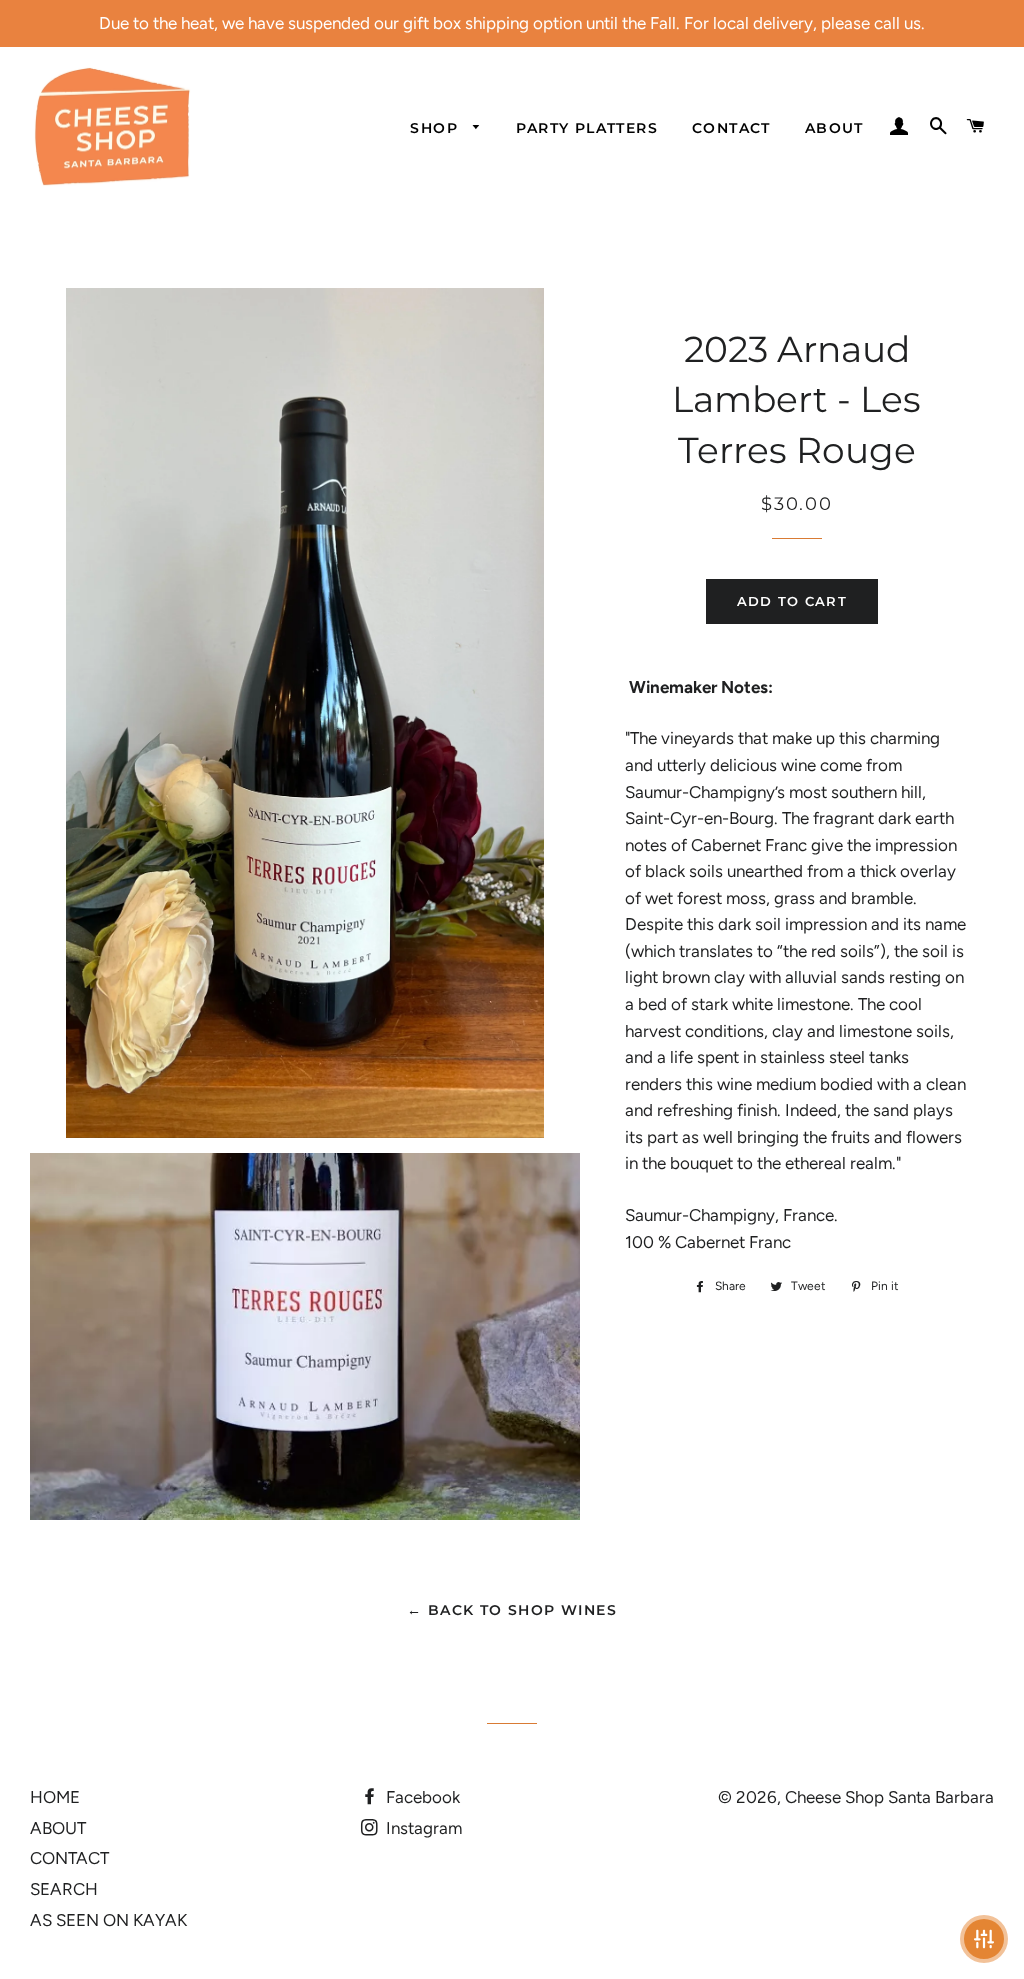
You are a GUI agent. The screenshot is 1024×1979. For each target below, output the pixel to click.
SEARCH (64, 1889)
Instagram (422, 1828)
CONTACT (731, 128)
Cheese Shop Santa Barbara (889, 1797)
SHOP (436, 128)
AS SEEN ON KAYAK (108, 1920)
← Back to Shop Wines (512, 1610)
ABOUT (834, 128)
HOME (55, 1797)
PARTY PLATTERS (587, 128)
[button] (984, 1939)
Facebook (421, 1797)
